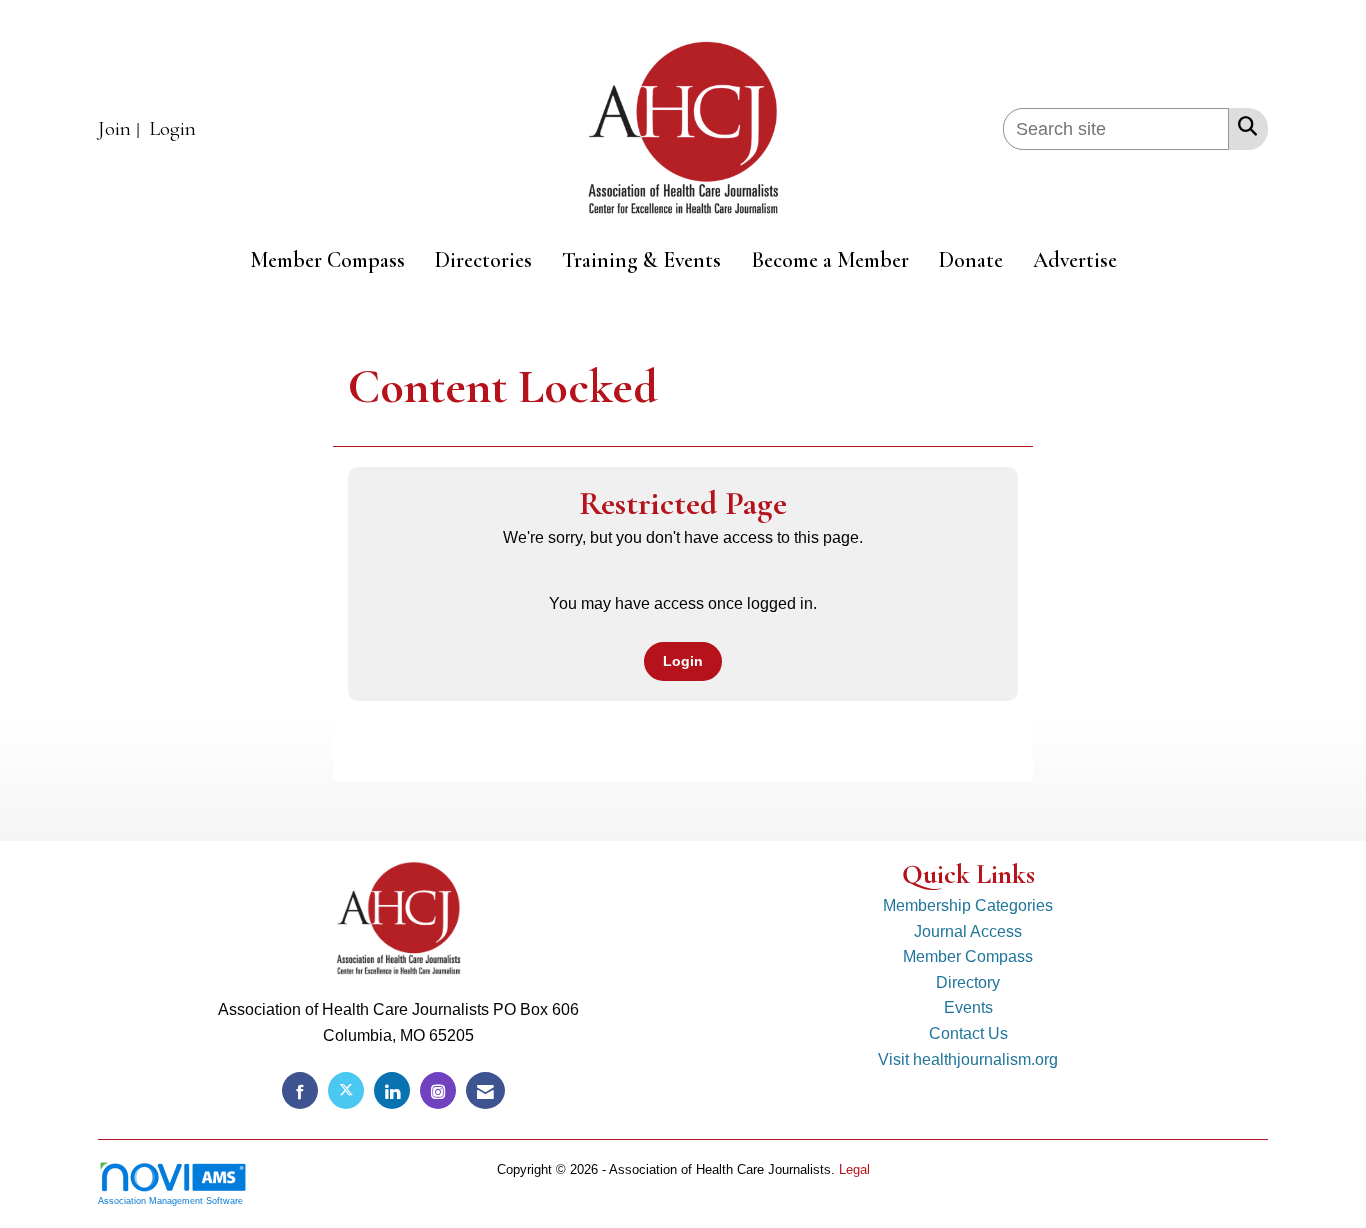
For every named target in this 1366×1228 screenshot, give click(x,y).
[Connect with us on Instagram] (438, 1090)
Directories (483, 260)
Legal (854, 1169)
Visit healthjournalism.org (968, 1059)
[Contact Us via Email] (485, 1090)
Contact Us (968, 1033)
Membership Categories (968, 905)
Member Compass (327, 260)
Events (968, 1007)
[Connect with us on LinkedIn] (392, 1090)
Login (683, 661)
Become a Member (830, 260)
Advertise (1075, 260)
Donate (971, 260)
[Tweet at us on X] (346, 1090)
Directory (968, 982)
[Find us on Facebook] (300, 1090)
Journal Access (968, 931)
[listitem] (121, 129)
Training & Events (641, 260)
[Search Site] (1243, 126)
